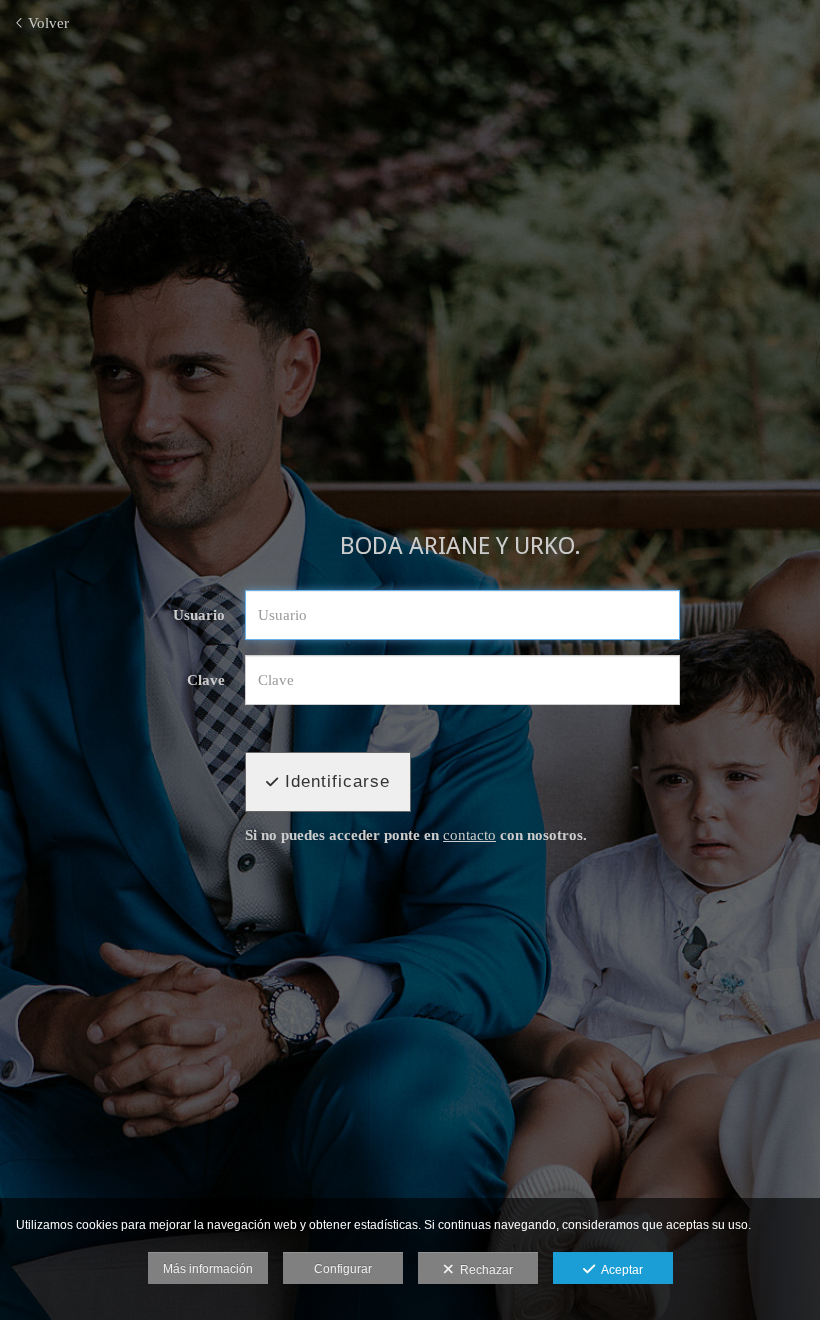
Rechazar (483, 1270)
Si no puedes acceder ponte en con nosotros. (416, 835)
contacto (469, 835)
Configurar (343, 1269)
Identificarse (334, 781)
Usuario (199, 615)
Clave (206, 680)
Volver (46, 23)
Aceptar (619, 1270)
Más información (208, 1269)
